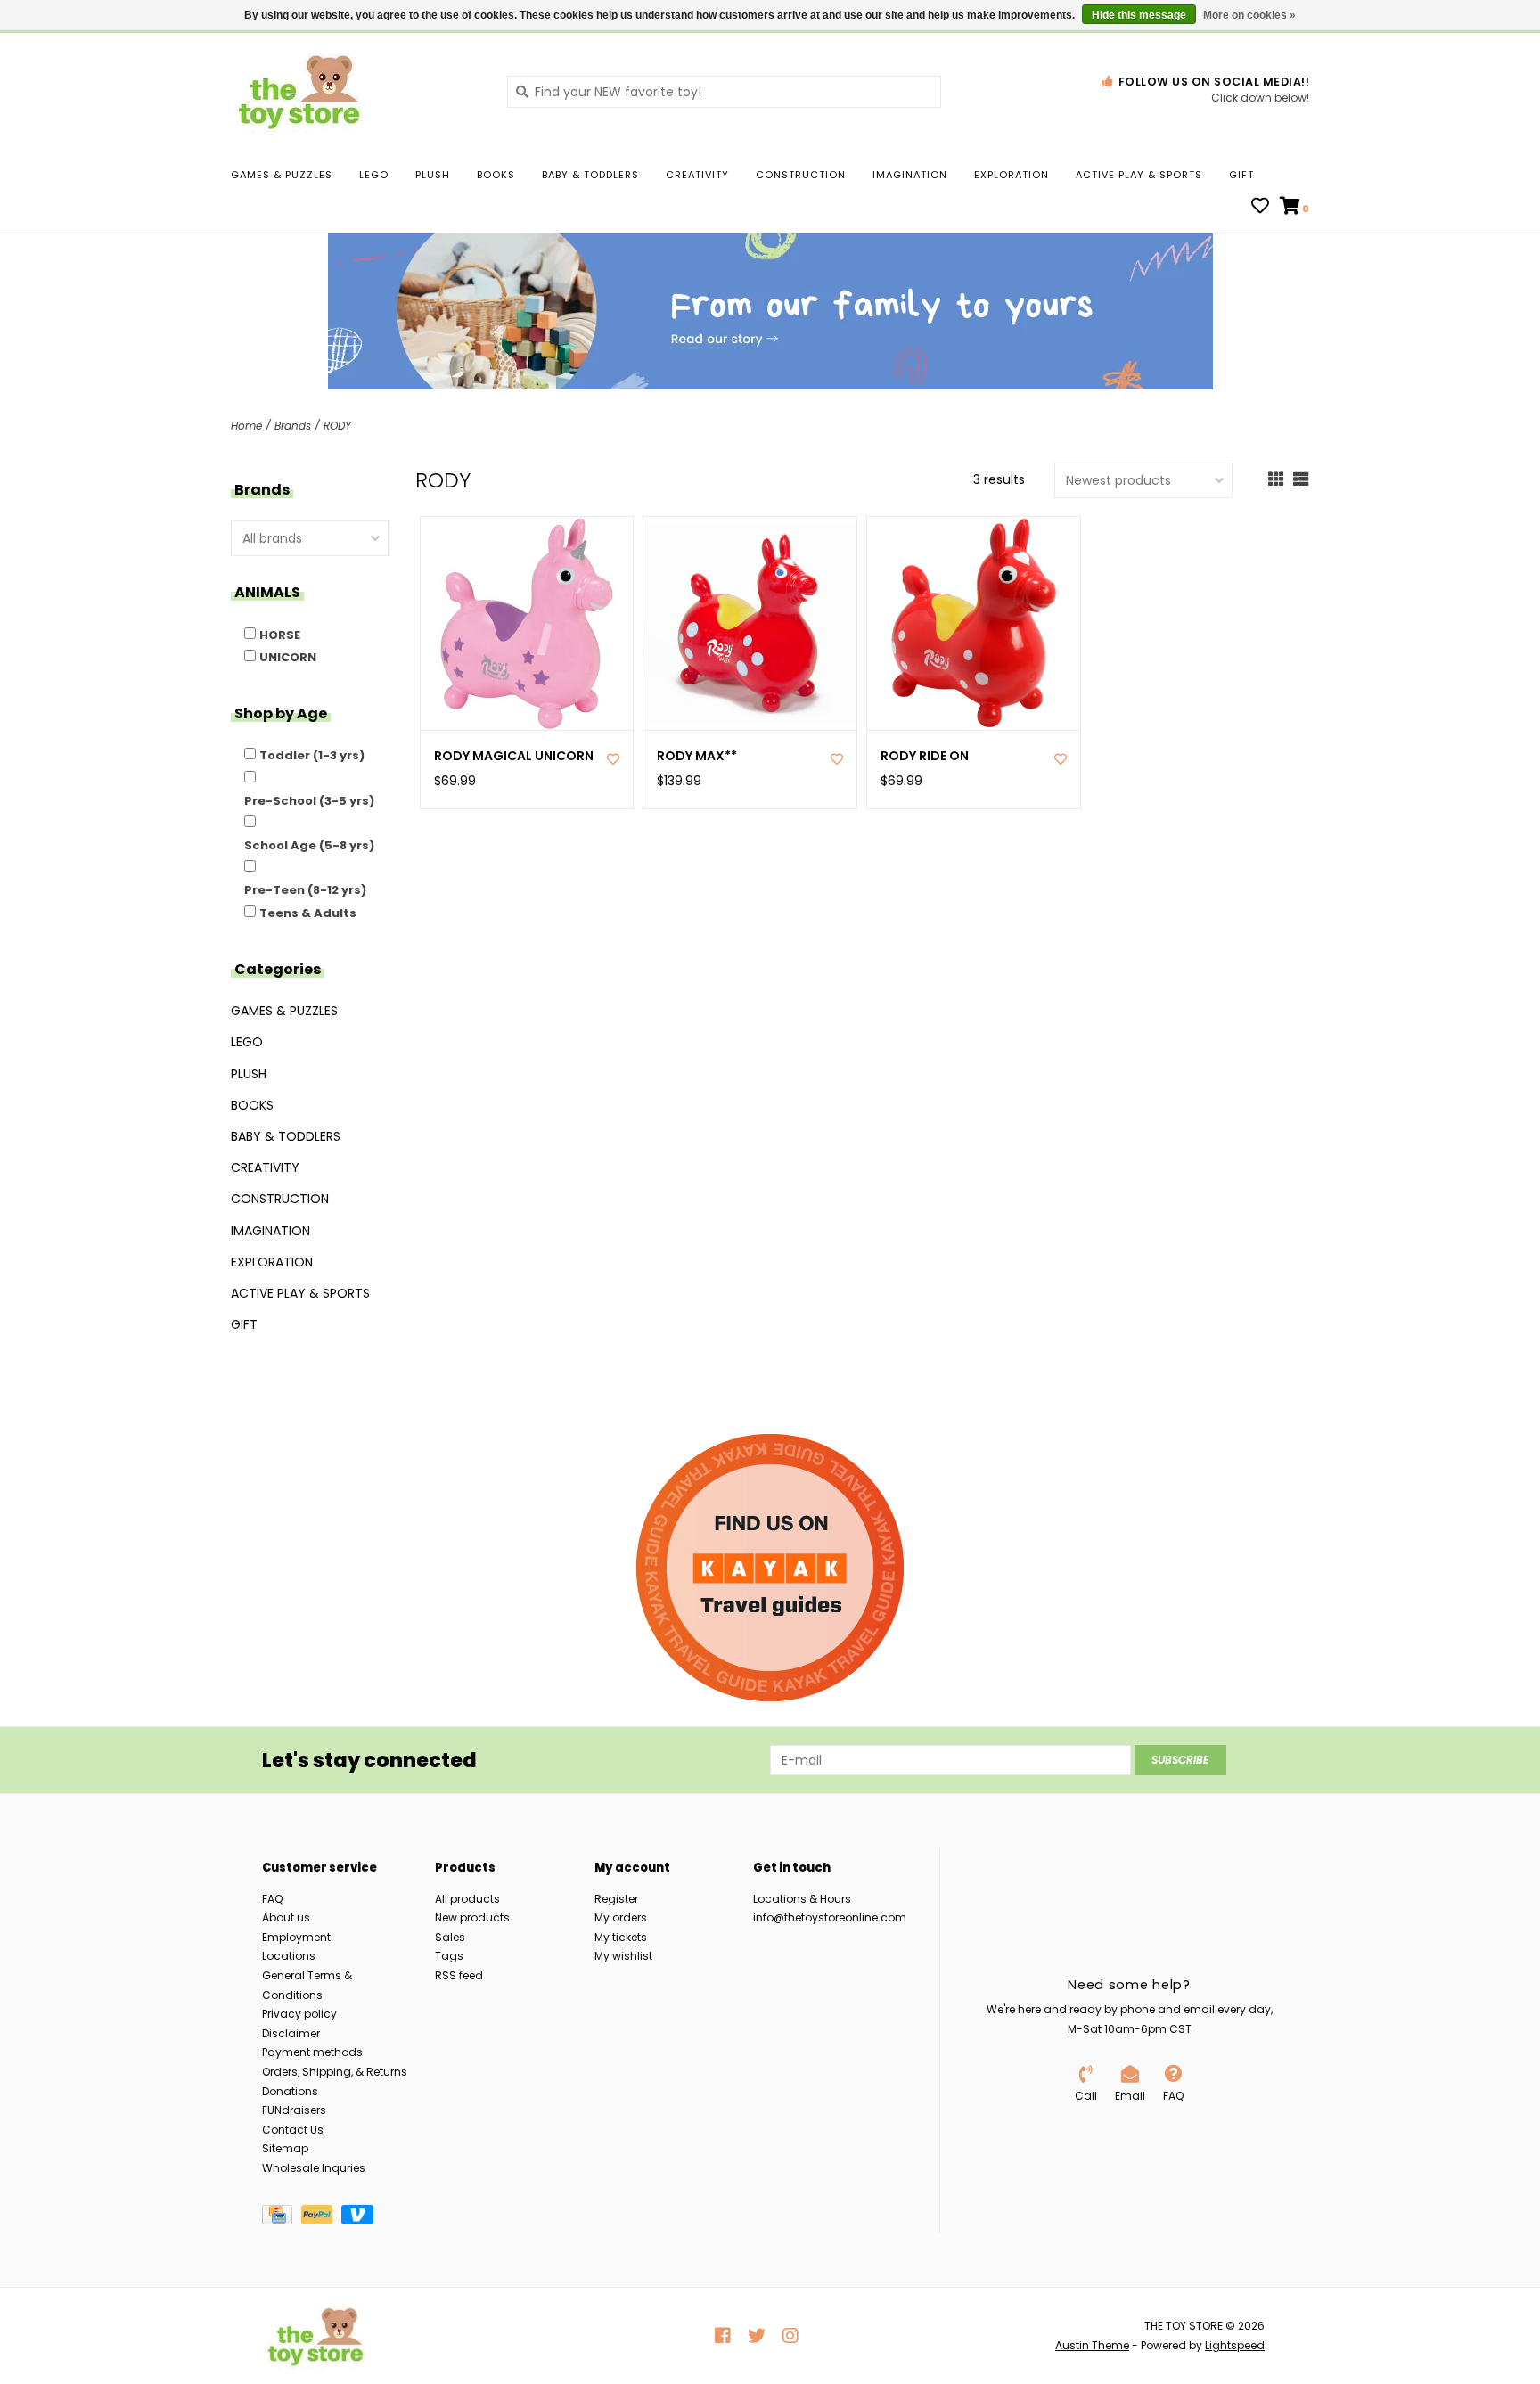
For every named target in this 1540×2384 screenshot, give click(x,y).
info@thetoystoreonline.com (830, 1917)
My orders (621, 1917)
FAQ (272, 1899)
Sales (450, 1937)
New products (472, 1917)
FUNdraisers (294, 2110)
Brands (293, 426)
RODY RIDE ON (925, 756)
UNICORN (288, 657)
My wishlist (623, 1956)
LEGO (374, 175)
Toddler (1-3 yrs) (312, 755)
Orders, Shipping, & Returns (335, 2072)
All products (467, 1899)
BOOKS (496, 175)
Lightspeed (1235, 2345)
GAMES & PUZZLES (282, 175)
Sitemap (285, 2148)
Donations (290, 2091)
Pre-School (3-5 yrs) (309, 801)
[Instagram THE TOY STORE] (790, 2336)
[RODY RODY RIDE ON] (974, 623)
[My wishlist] (1260, 208)
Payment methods (312, 2052)
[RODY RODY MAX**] (750, 623)
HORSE (280, 635)
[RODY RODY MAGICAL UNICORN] (527, 623)
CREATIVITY (697, 175)
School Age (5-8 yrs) (309, 845)
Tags (449, 1956)
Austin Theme (1092, 2345)
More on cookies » (1249, 15)
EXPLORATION (1012, 175)
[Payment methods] (282, 2218)
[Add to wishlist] (613, 759)
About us (286, 1917)
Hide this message (1139, 15)
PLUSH (433, 175)
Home (246, 426)
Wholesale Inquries (314, 2168)
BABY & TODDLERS (590, 175)
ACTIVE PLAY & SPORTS (1139, 175)
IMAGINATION (910, 175)
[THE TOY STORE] (356, 91)
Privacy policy (299, 2014)
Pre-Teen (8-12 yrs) (305, 890)
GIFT (1241, 175)
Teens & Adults (308, 913)
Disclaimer (291, 2033)
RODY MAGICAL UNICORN (514, 756)
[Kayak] (770, 1568)
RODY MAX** (697, 756)
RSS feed (459, 1975)
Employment (296, 1937)
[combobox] (724, 92)
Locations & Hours (802, 1899)
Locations (289, 1956)
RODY (337, 426)
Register (616, 1899)
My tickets (621, 1937)
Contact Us (293, 2130)
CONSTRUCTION (801, 175)
